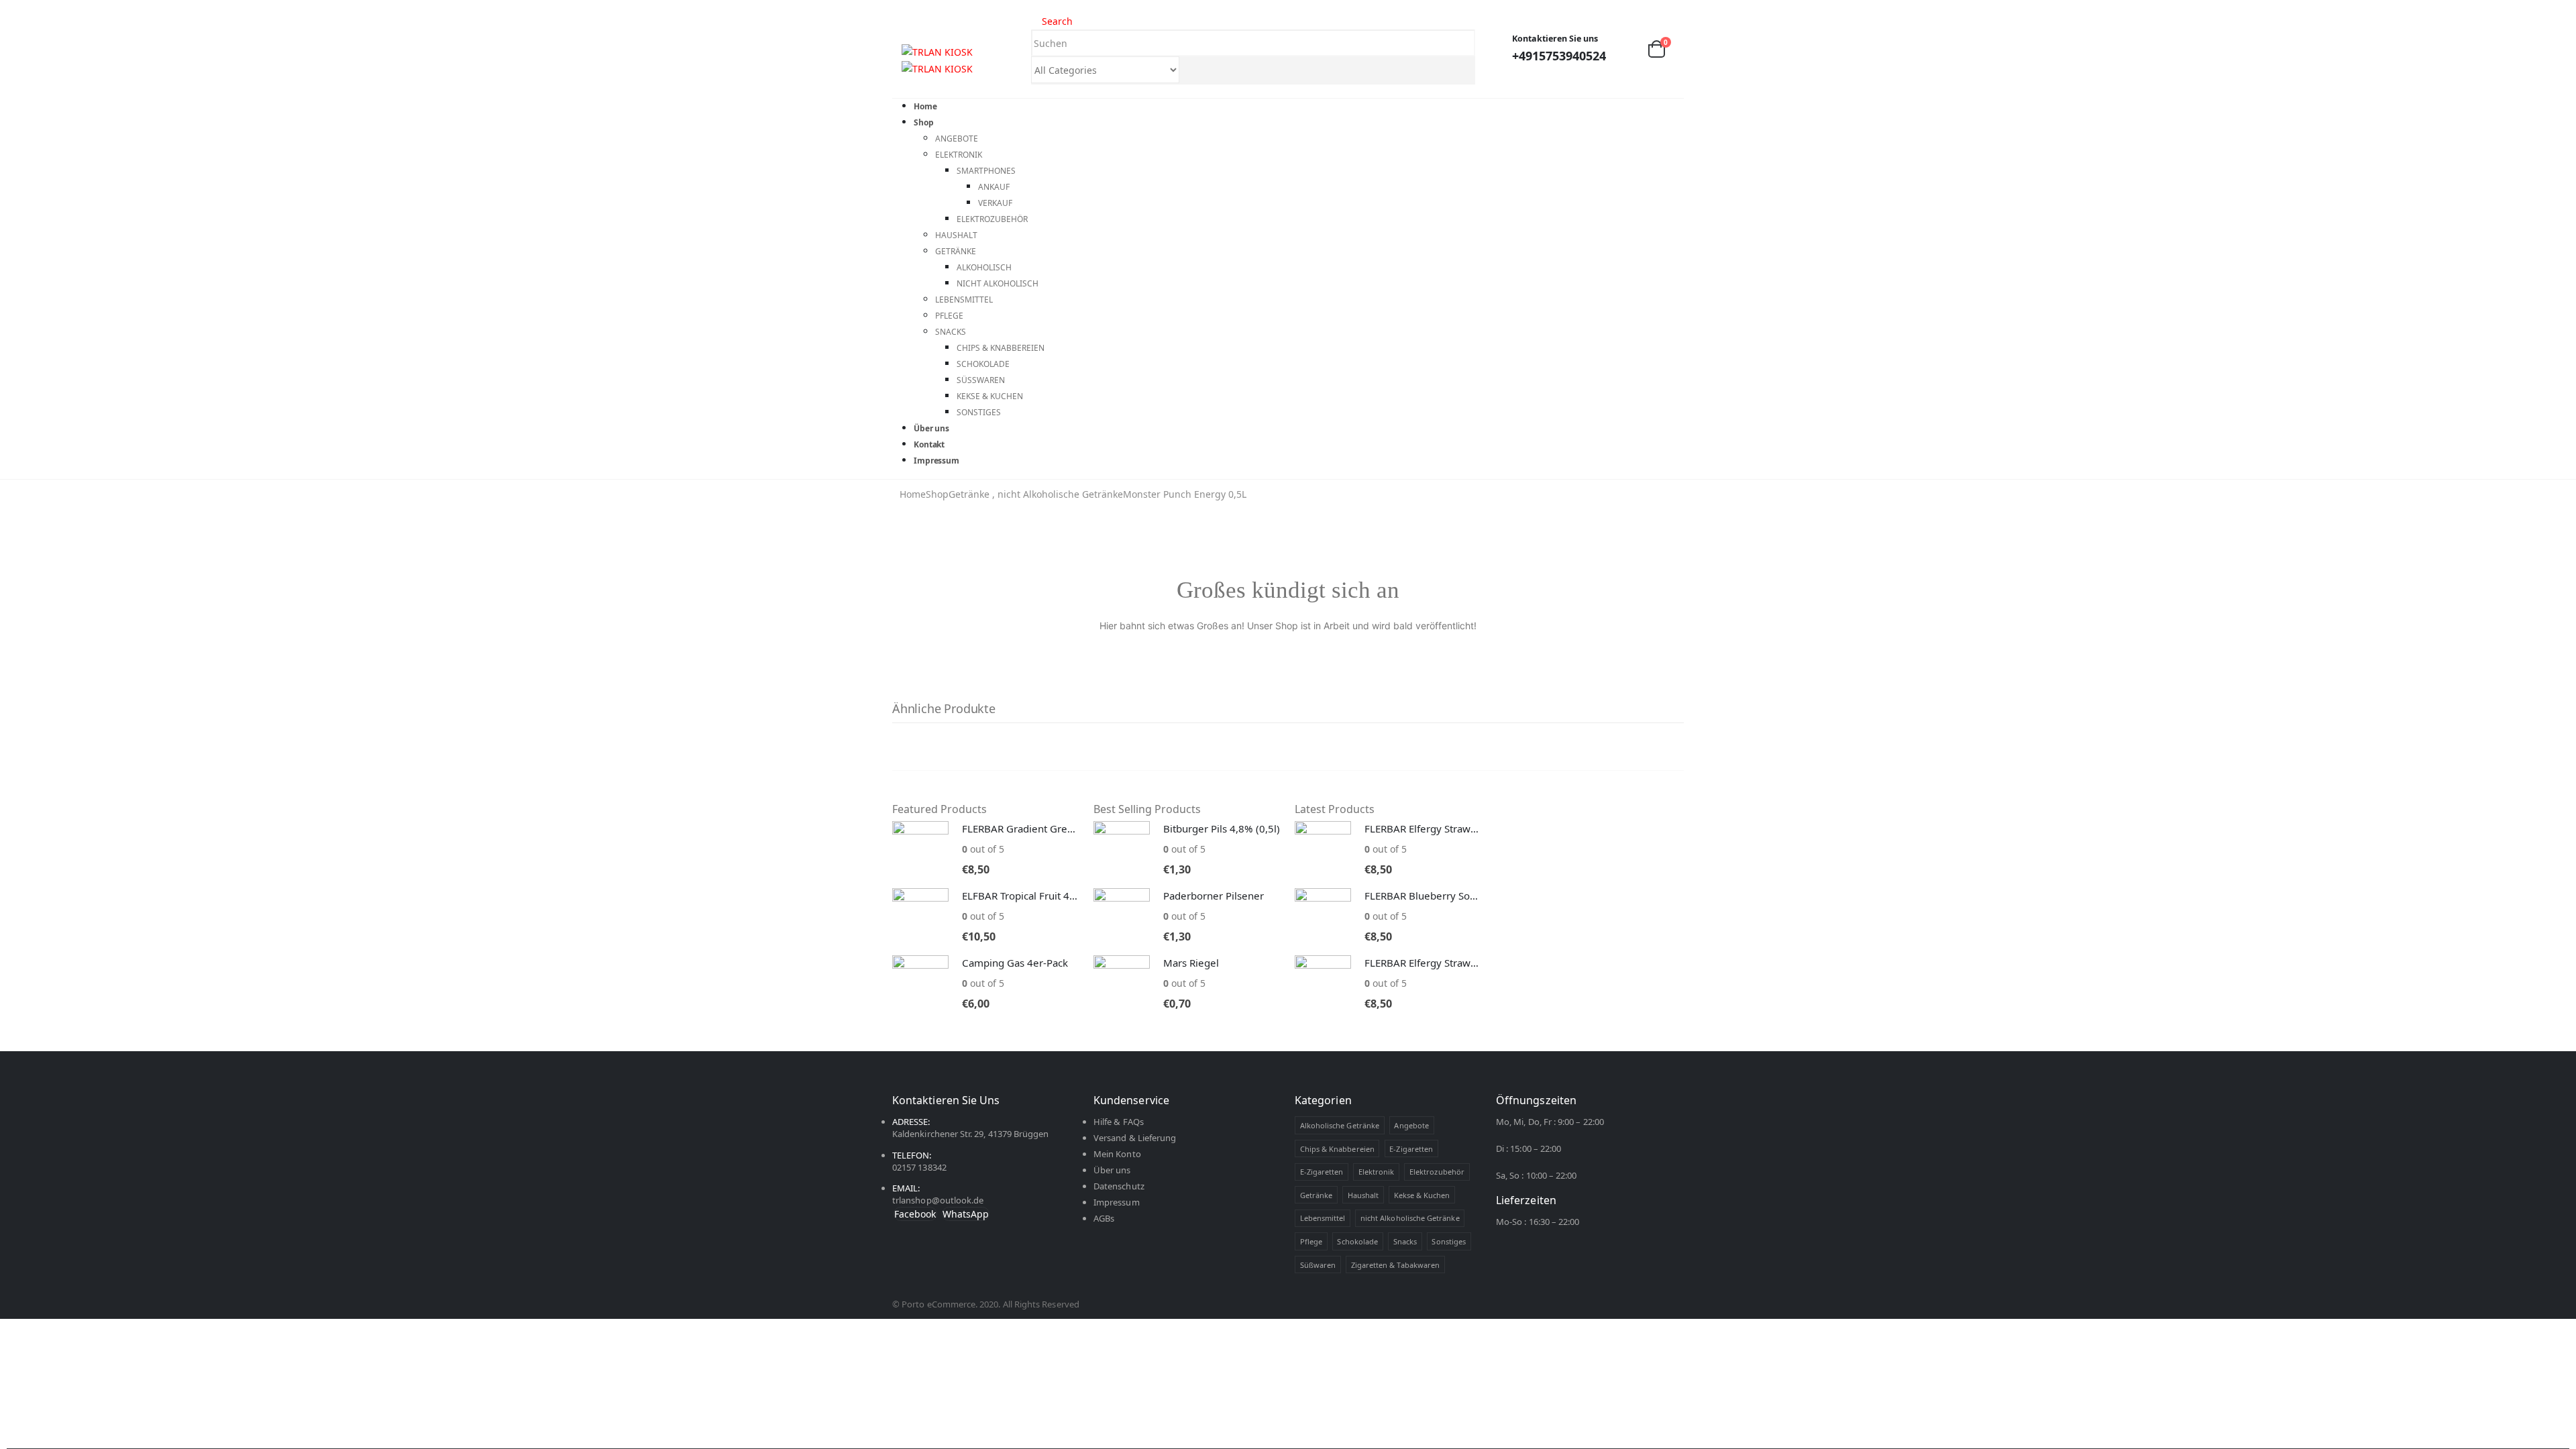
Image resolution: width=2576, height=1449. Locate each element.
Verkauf (995, 203)
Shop (924, 122)
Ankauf (994, 187)
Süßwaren (981, 380)
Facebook (915, 1214)
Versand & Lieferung (1135, 1138)
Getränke (956, 251)
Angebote (957, 139)
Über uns (1112, 1170)
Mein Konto (1117, 1154)
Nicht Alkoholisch (998, 283)
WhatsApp (966, 1214)
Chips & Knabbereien (1001, 348)
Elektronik (959, 155)
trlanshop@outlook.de (938, 1200)
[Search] (1192, 71)
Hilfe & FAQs (1119, 1122)
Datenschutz (1119, 1186)
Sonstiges (979, 412)
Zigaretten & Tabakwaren (1396, 1265)
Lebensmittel (964, 300)
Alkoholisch (984, 267)
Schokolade (983, 364)
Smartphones (986, 171)
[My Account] (1626, 49)
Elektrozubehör (992, 219)
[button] (898, 32)
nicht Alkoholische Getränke (1410, 1218)
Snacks (951, 332)
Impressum (936, 461)
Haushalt (956, 235)
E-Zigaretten (1411, 1149)
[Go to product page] (920, 849)
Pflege (949, 316)
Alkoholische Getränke (1340, 1125)
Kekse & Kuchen (990, 396)
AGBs (1104, 1218)
